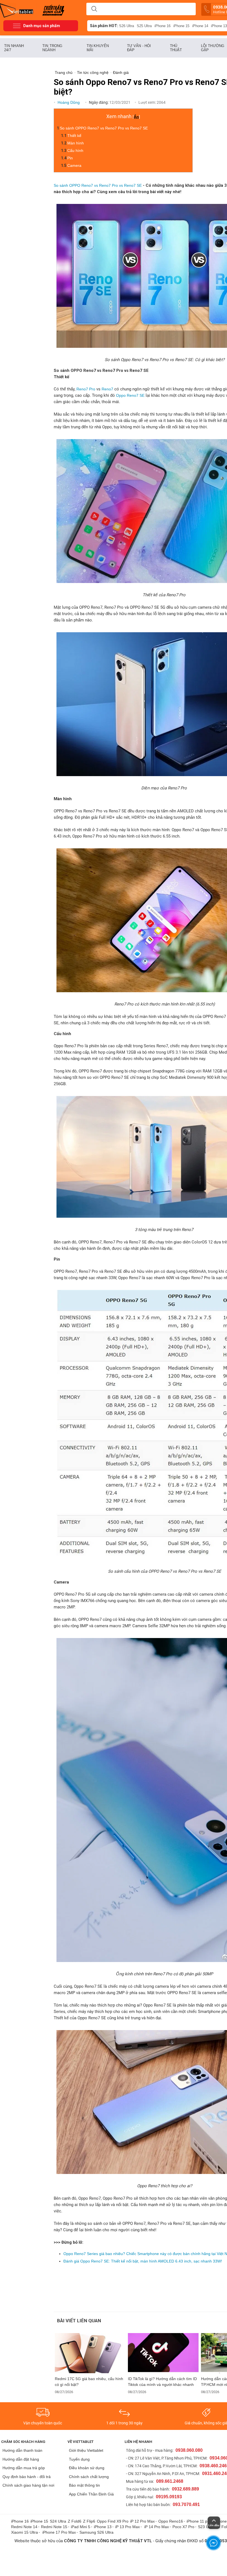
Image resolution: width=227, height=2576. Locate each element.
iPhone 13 (103, 2527)
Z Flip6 (89, 2521)
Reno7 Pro (86, 389)
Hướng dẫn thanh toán (22, 2450)
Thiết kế (74, 136)
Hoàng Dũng (69, 102)
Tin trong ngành (52, 48)
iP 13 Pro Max (127, 2527)
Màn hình (76, 143)
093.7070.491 (186, 2504)
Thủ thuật (176, 48)
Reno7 (108, 389)
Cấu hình (75, 151)
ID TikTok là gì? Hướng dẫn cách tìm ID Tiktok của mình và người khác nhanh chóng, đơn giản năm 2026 (162, 2382)
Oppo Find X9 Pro (113, 2521)
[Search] (94, 9)
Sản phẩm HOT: (104, 26)
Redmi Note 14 (24, 2527)
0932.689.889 (185, 2489)
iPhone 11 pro (199, 2521)
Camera (75, 165)
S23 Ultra (206, 2527)
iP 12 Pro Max (142, 2521)
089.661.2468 (170, 2481)
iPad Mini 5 (81, 2527)
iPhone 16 (162, 26)
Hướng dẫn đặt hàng (21, 2459)
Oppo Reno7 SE (130, 395)
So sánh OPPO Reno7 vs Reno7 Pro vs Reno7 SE (104, 128)
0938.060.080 (189, 2450)
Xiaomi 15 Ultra (24, 2532)
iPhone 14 (200, 26)
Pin (71, 158)
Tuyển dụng (79, 2459)
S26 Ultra (127, 26)
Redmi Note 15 (54, 2527)
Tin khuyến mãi (98, 48)
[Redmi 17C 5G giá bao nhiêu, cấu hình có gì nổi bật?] (90, 2353)
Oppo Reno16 (171, 2521)
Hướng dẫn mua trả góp (24, 2468)
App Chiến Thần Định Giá (91, 2494)
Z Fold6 (75, 2521)
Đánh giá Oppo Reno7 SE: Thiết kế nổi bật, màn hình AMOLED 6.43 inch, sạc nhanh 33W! (143, 2261)
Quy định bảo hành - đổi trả (27, 2477)
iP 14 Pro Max (157, 2527)
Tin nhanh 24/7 (14, 48)
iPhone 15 (181, 26)
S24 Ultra (58, 2521)
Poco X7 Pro (183, 2527)
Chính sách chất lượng (89, 2477)
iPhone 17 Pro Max (59, 2532)
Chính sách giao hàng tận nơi (28, 2485)
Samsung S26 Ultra (96, 2532)
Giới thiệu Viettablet (86, 2450)
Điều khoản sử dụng (87, 2468)
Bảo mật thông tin (84, 2485)
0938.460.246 (213, 2466)
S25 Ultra (144, 26)
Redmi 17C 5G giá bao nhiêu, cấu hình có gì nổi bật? (89, 2382)
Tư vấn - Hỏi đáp (139, 48)
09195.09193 (169, 2497)
